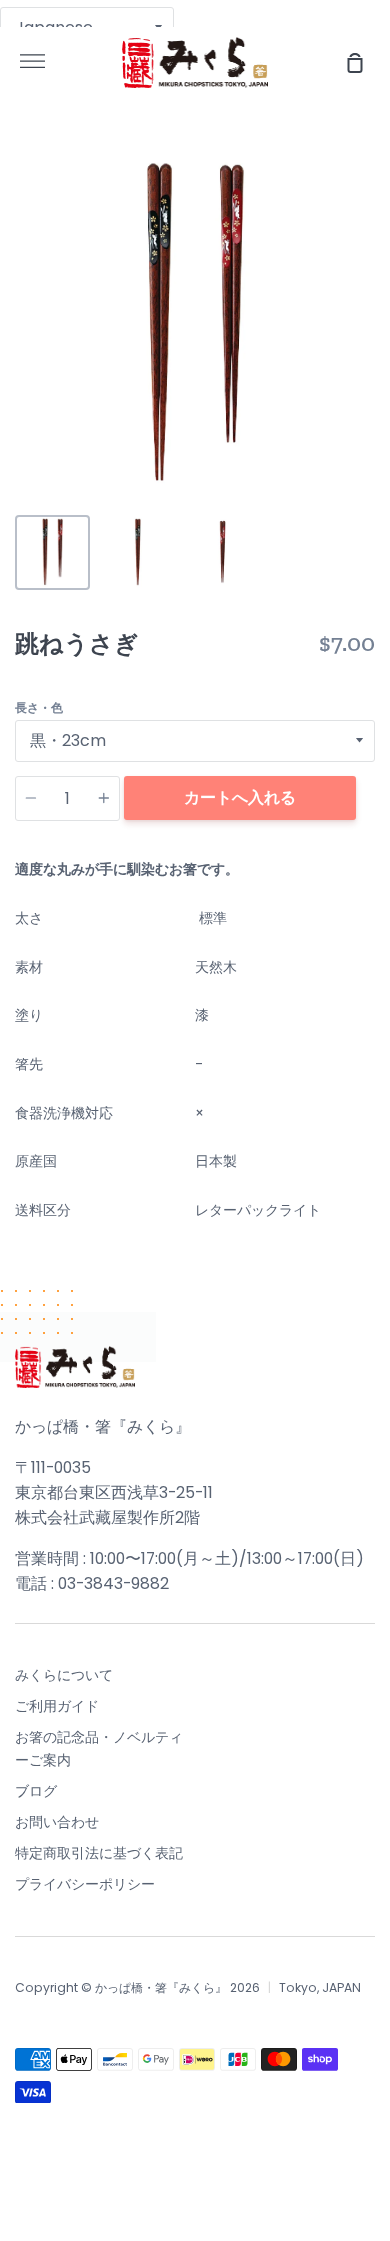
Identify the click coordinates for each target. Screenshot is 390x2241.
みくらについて (64, 1675)
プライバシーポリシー (85, 1884)
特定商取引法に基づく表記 (99, 1853)
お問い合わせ (57, 1822)
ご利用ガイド (57, 1706)
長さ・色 (39, 707)
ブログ (36, 1791)
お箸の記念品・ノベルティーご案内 (99, 1748)
